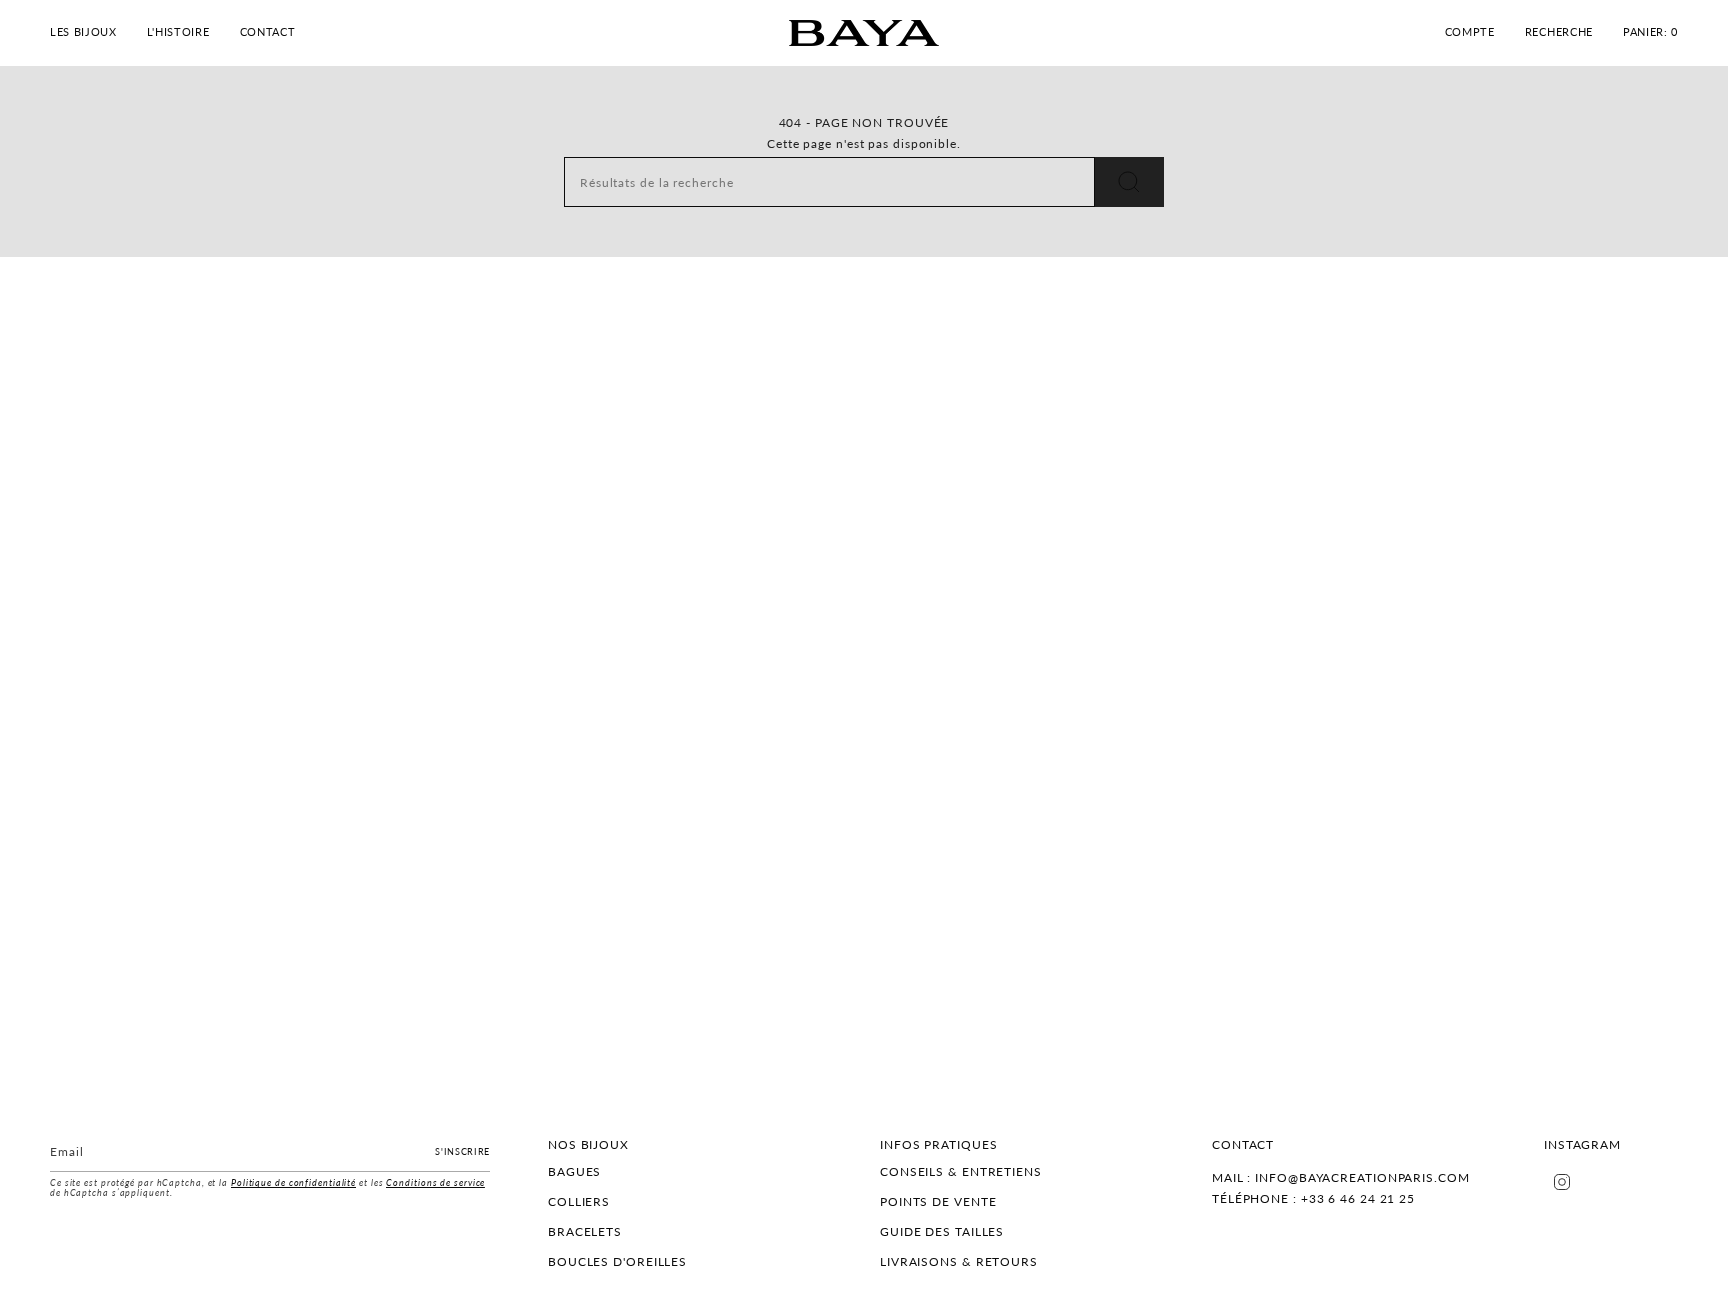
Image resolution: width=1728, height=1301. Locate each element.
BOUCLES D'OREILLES (617, 1261)
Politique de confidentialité (293, 1182)
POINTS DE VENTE (938, 1201)
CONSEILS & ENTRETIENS (961, 1171)
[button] (83, 33)
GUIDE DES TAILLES (942, 1231)
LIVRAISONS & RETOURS (959, 1261)
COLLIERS (579, 1201)
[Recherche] (1129, 182)
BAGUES (574, 1171)
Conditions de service (435, 1182)
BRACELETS (585, 1231)
